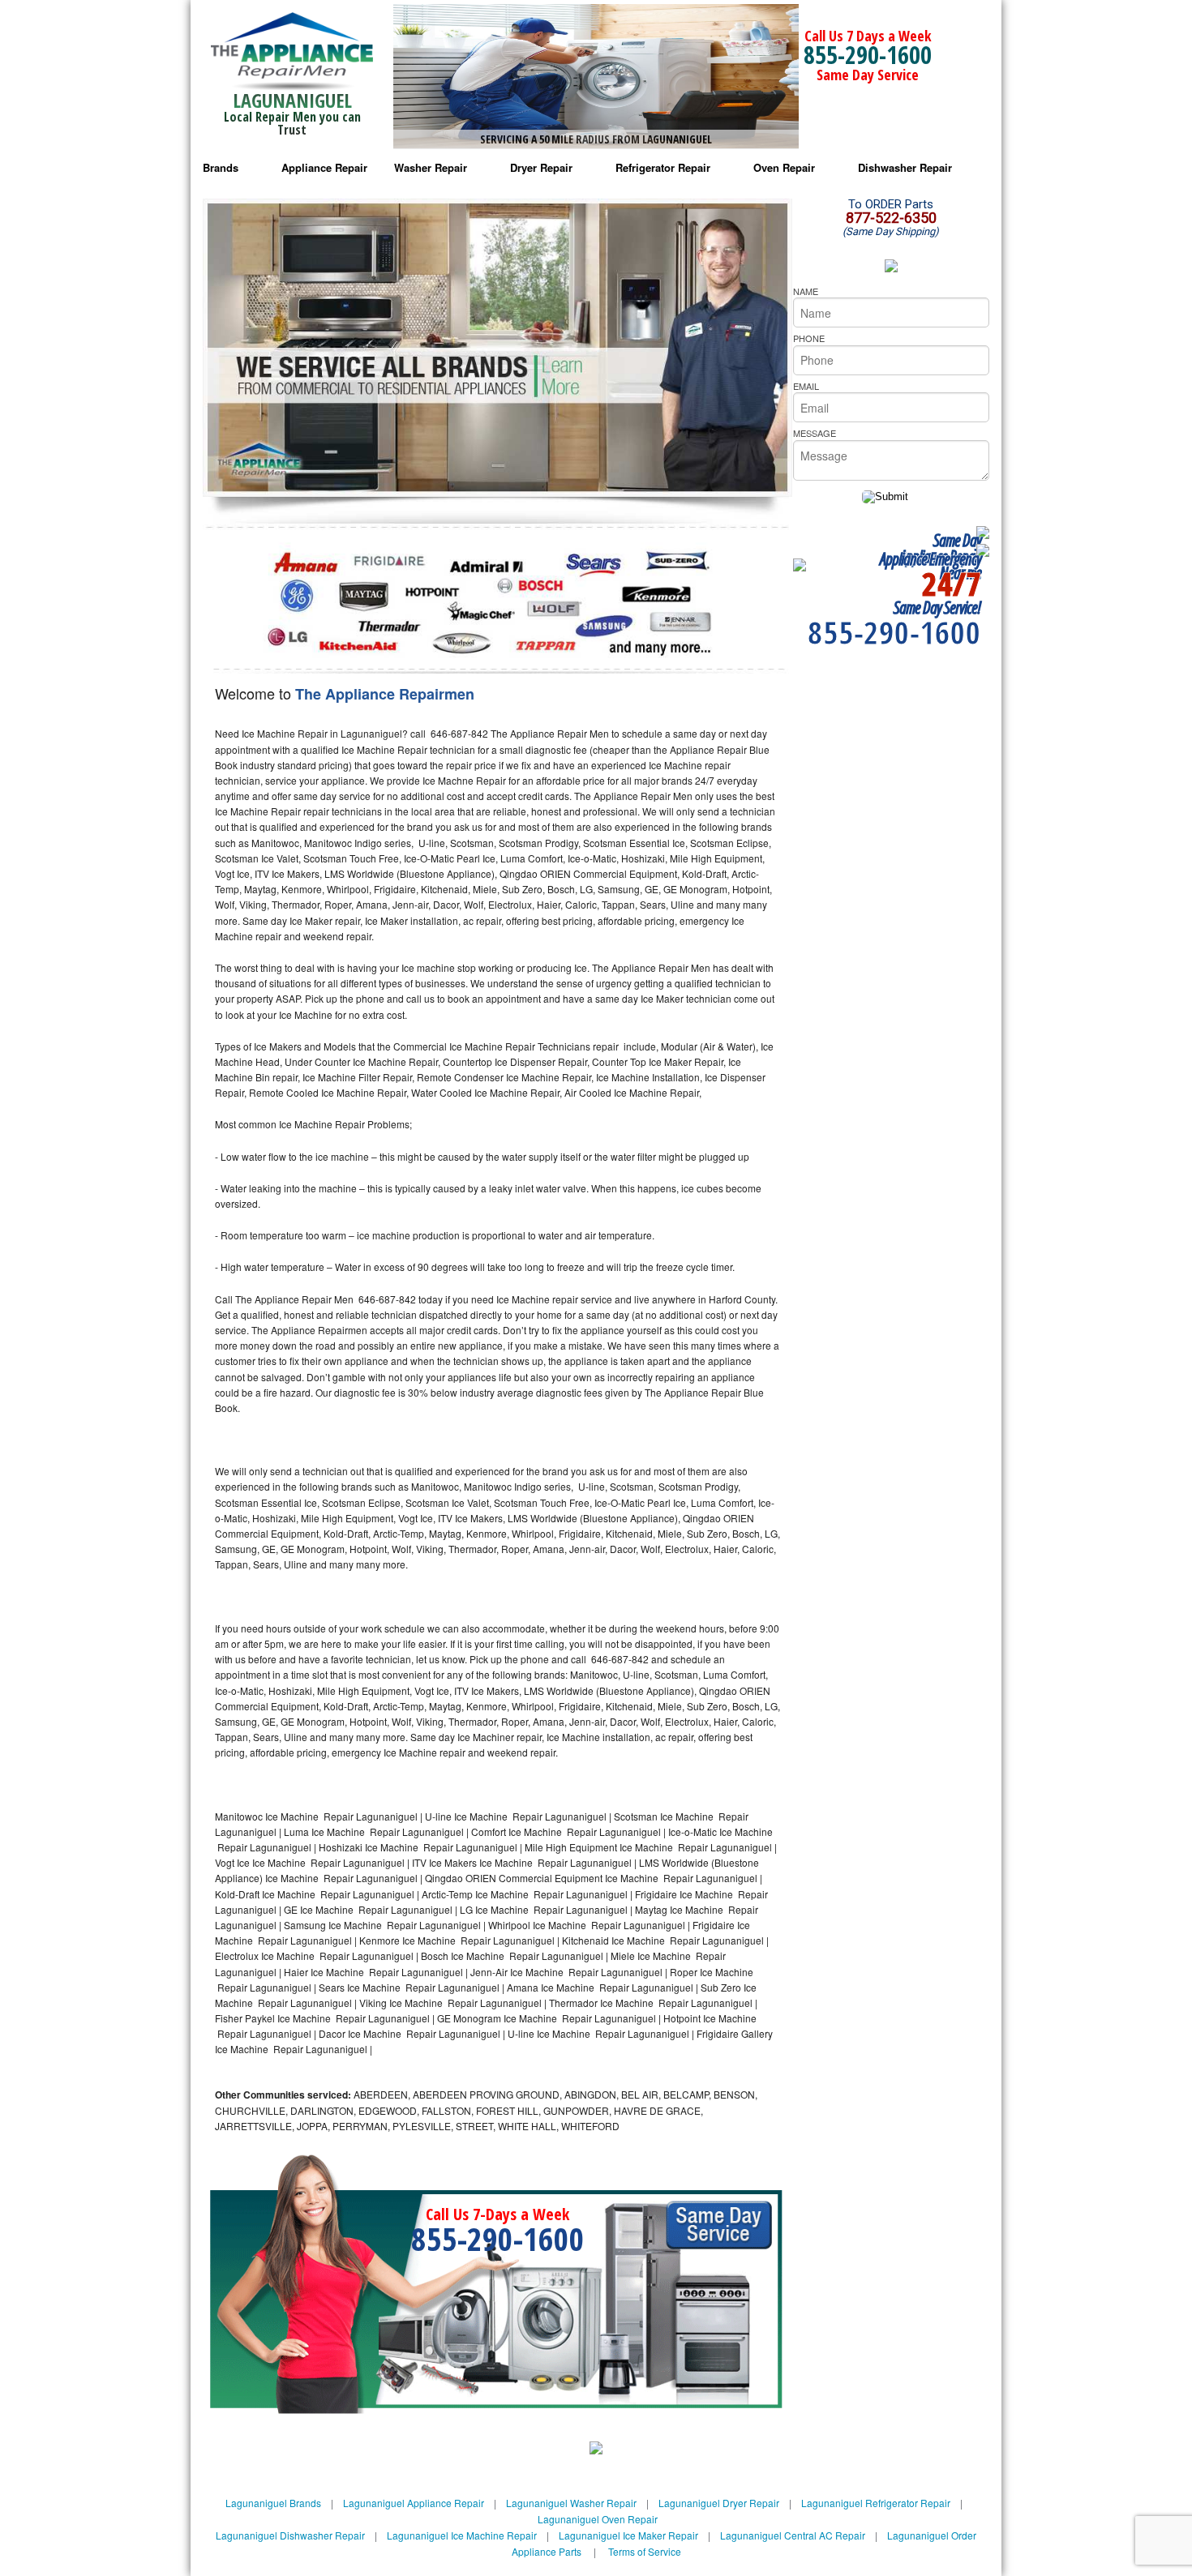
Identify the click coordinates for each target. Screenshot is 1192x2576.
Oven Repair (784, 167)
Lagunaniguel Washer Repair (571, 2503)
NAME (806, 291)
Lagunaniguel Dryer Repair (719, 2503)
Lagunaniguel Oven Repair (598, 2519)
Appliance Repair (324, 167)
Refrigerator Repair (663, 167)
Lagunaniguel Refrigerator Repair (876, 2503)
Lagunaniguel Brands (273, 2503)
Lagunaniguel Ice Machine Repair (462, 2535)
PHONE (809, 338)
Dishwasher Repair (905, 167)
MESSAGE (815, 433)
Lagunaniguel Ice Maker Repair (628, 2535)
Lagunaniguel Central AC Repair (793, 2535)
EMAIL (806, 386)
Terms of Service (645, 2551)
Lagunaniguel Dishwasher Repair (290, 2535)
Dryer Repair (541, 167)
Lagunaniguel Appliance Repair (414, 2503)
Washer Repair (431, 167)
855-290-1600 (868, 55)
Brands (221, 167)
